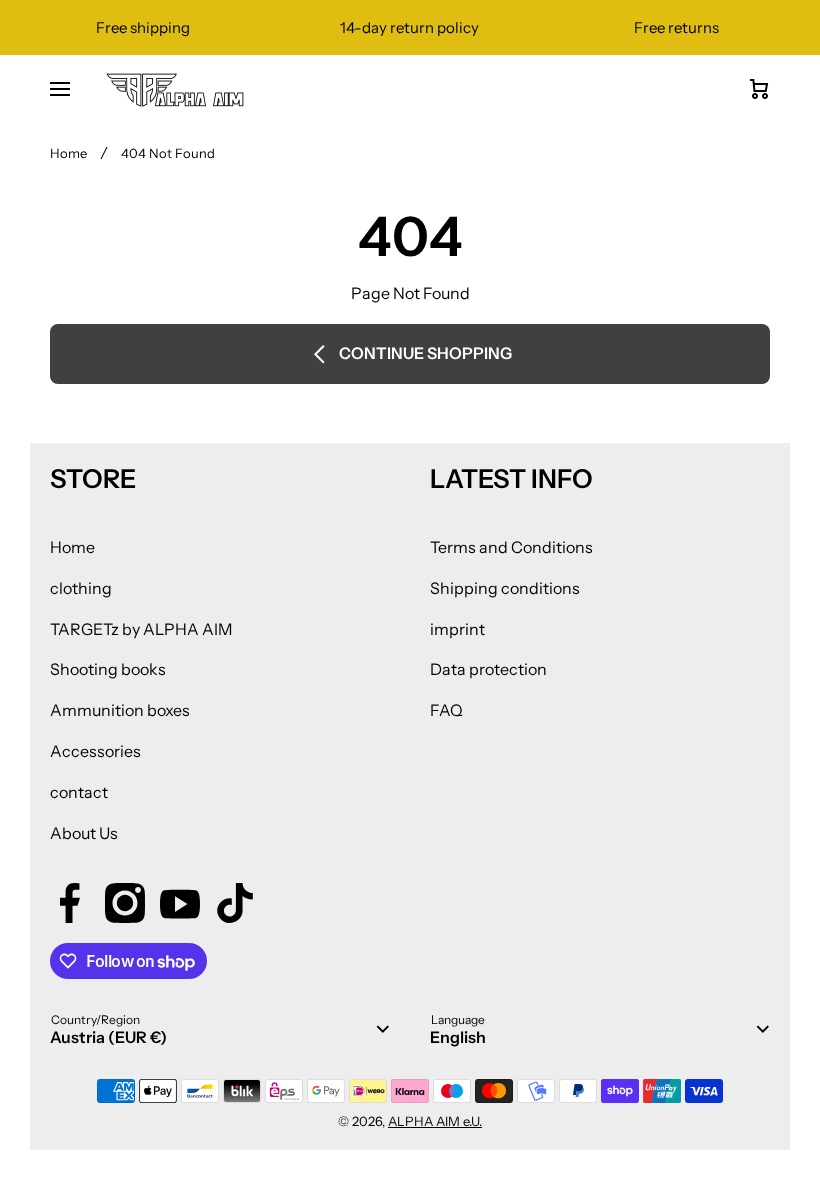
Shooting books (108, 669)
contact (79, 792)
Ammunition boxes (120, 710)
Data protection (488, 669)
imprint (457, 629)
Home (68, 153)
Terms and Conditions (511, 547)
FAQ (446, 710)
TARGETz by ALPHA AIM (141, 629)
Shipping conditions (505, 588)
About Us (84, 833)
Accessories (95, 751)
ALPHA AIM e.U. (435, 1121)
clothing (81, 588)
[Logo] (175, 90)
